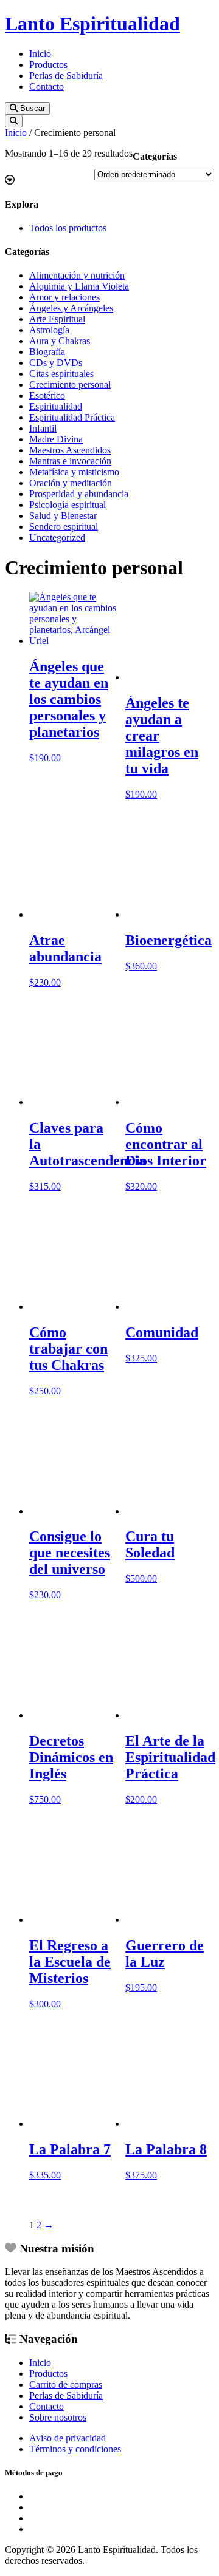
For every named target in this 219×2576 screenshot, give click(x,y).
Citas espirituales (61, 374)
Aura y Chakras (60, 341)
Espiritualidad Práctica (72, 417)
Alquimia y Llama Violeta (79, 286)
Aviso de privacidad (68, 2438)
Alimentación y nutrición (77, 275)
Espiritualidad (56, 406)
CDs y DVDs (56, 363)
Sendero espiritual (64, 527)
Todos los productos (68, 228)
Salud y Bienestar (63, 516)
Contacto (47, 86)
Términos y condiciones (75, 2449)
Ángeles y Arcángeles (71, 308)
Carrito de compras (66, 2384)
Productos (48, 65)
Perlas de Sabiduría (66, 76)
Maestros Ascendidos (70, 450)
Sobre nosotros (58, 2417)
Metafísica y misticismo (74, 472)
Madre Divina (56, 439)
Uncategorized (57, 537)
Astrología (49, 330)
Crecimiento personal (70, 385)
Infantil (43, 428)
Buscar (31, 108)
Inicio (40, 54)
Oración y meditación (71, 483)
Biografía (47, 352)
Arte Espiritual (57, 319)
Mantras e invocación (70, 461)
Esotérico (47, 395)
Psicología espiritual (68, 505)
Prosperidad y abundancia (79, 494)
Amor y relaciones (64, 297)
